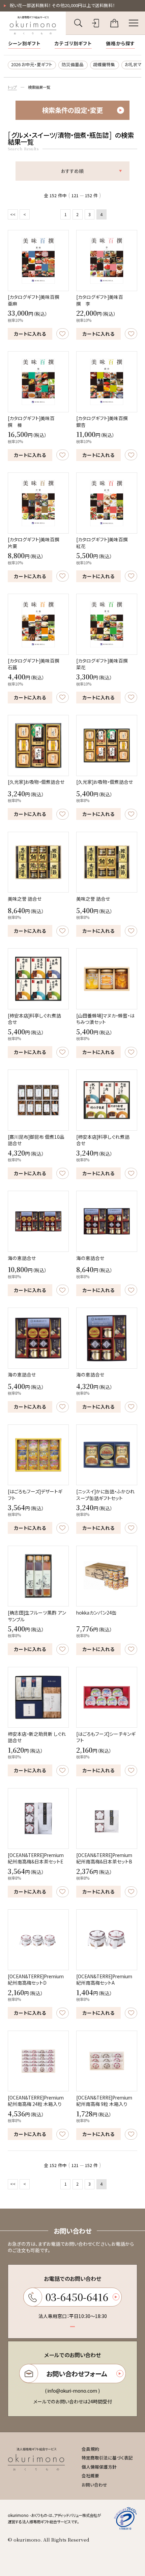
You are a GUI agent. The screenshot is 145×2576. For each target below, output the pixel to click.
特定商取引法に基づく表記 (107, 2458)
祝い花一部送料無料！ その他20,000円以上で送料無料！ (62, 5)
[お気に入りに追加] (63, 334)
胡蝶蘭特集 (104, 64)
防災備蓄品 (73, 64)
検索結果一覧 (39, 87)
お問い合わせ (94, 2485)
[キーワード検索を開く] (78, 23)
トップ (12, 87)
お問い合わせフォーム (77, 2374)
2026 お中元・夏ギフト (32, 64)
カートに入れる (30, 334)
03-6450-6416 (77, 2297)
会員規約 (90, 2449)
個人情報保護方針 (99, 2467)
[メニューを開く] (134, 23)
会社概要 (90, 2476)
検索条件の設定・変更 (72, 110)
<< (13, 214)
